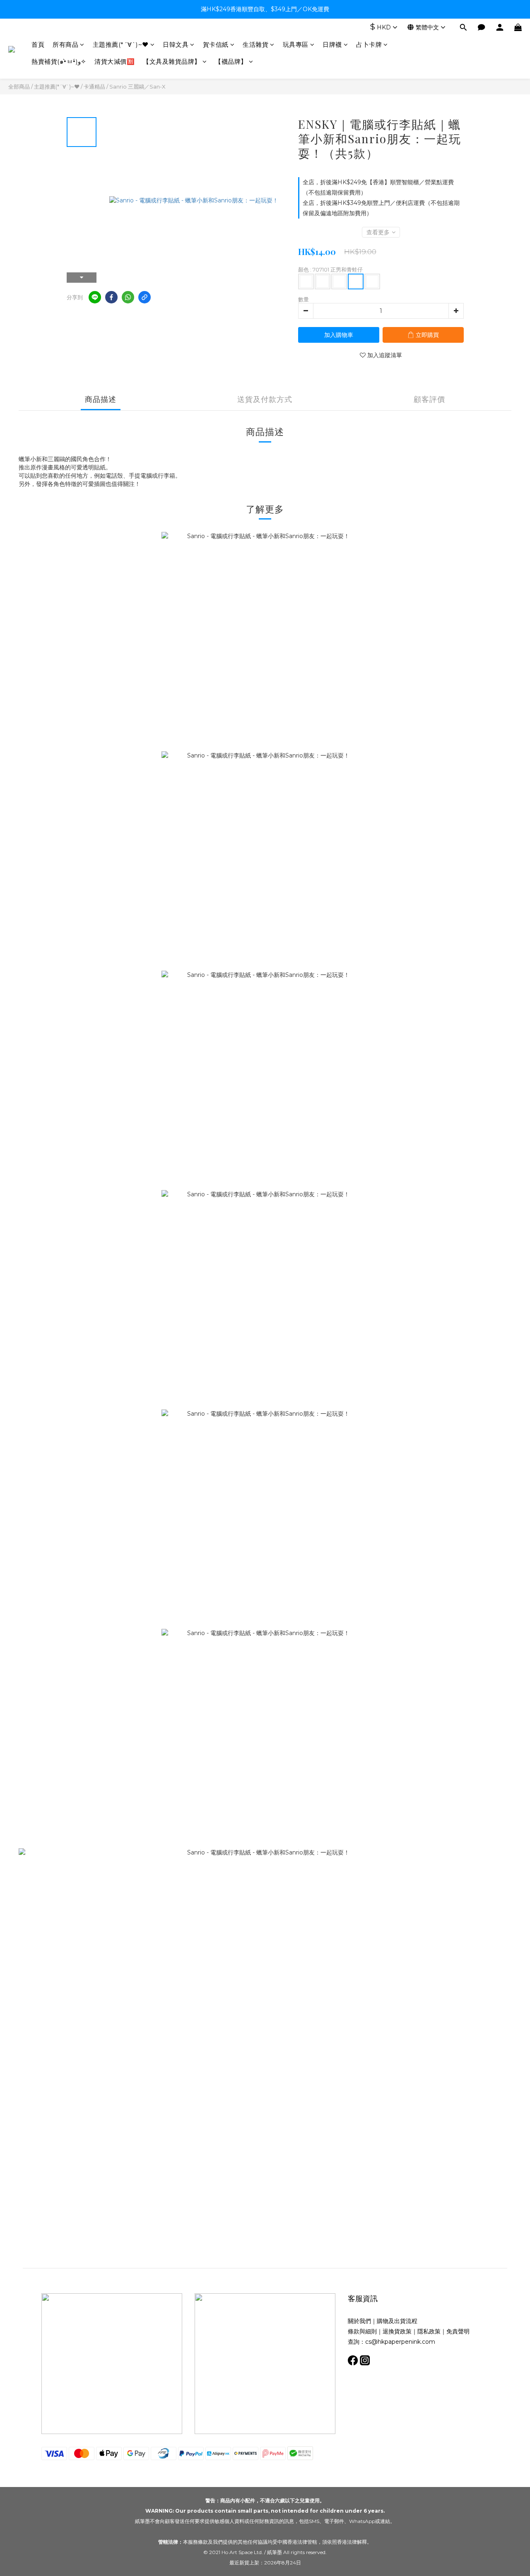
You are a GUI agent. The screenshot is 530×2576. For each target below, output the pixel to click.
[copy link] (145, 297)
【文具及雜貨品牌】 (172, 61)
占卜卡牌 (369, 44)
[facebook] (111, 297)
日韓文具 (176, 44)
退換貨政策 (397, 2331)
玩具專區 (296, 44)
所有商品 (65, 44)
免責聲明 (458, 2331)
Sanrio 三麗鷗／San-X (137, 87)
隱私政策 (429, 2331)
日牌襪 (332, 44)
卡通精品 (94, 87)
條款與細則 (362, 2331)
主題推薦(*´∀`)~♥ (121, 44)
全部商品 (19, 87)
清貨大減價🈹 (114, 61)
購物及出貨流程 (397, 2321)
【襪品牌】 (231, 61)
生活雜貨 (255, 44)
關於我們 (359, 2321)
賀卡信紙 (216, 44)
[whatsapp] (128, 297)
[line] (95, 297)
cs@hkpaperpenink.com (400, 2342)
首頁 (38, 44)
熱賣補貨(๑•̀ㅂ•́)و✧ (59, 61)
